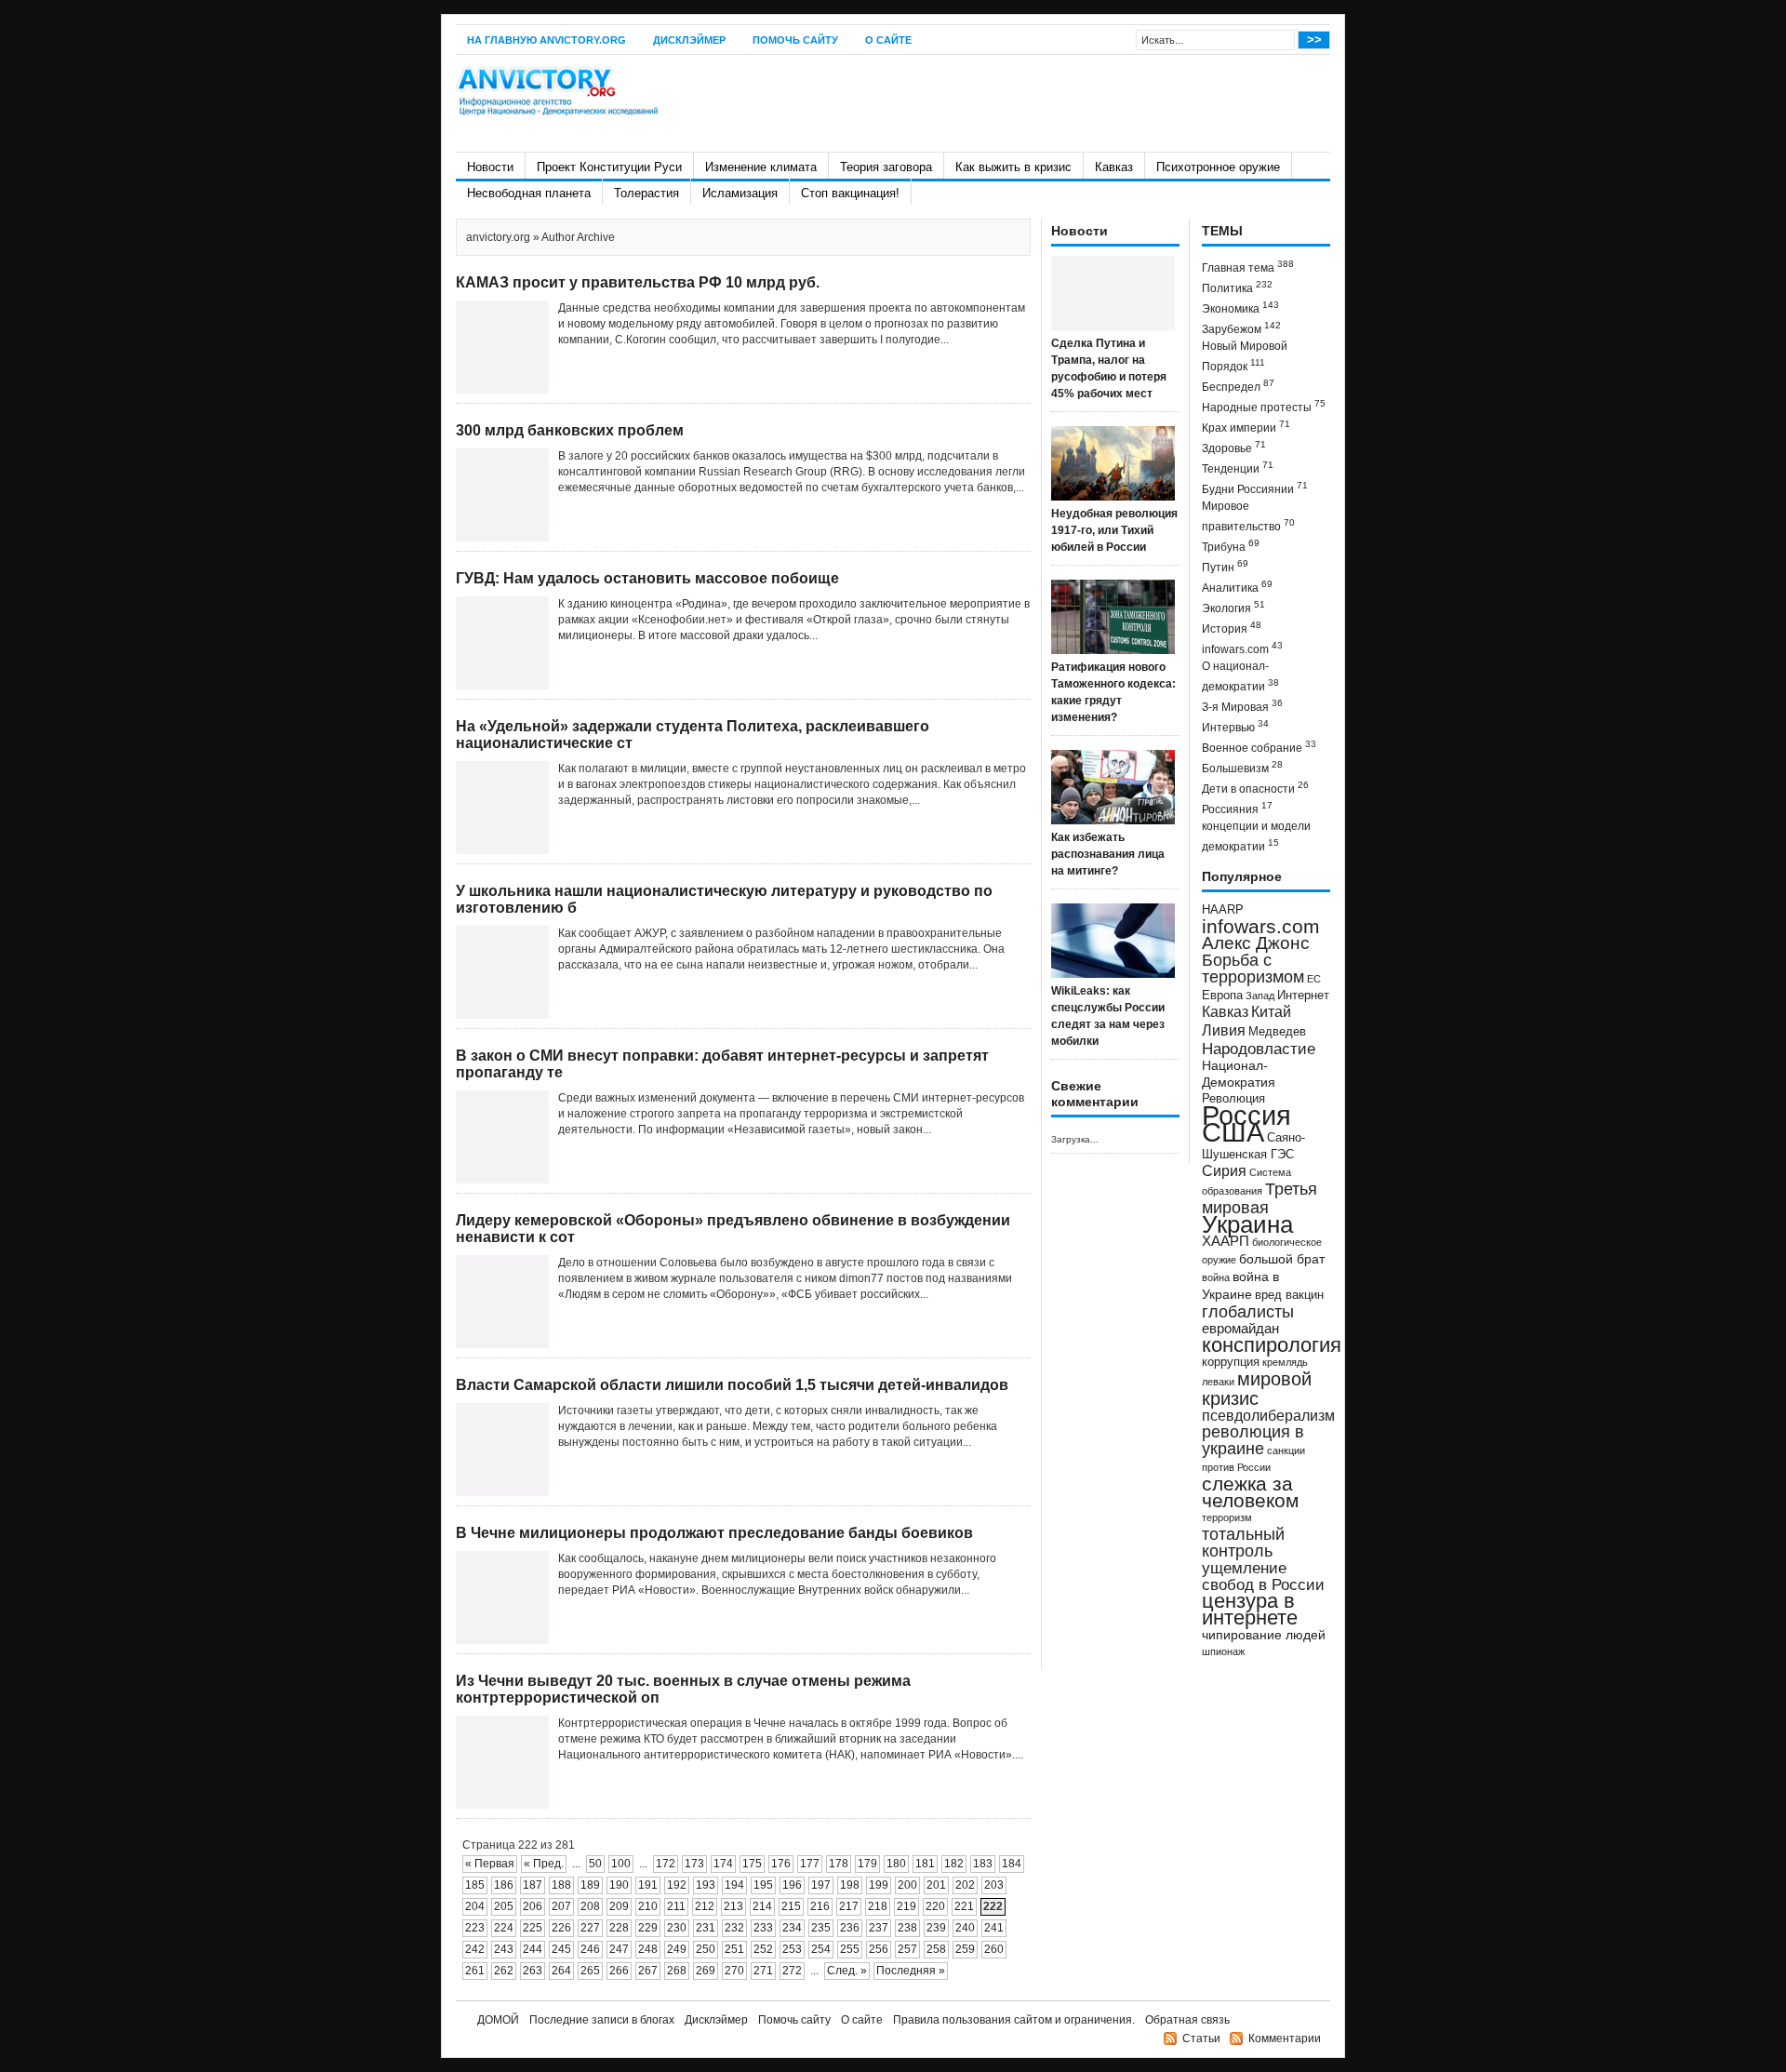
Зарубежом (1241, 328)
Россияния (1237, 808)
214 (762, 1906)
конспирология (1272, 1345)
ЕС (1314, 979)
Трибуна (1231, 546)
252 (763, 1949)
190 (619, 1885)
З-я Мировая (1242, 706)
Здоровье (1234, 447)
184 (1012, 1864)
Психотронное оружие (1218, 167)
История (1232, 628)
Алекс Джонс (1256, 943)
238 (907, 1928)
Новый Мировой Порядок (1245, 356)
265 (590, 1971)
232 (734, 1928)
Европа (1222, 996)
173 (694, 1864)
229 (648, 1928)
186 (504, 1885)
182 (954, 1864)
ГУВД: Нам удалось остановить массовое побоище (647, 578)
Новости (490, 167)
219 (906, 1906)
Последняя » (911, 1971)
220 (935, 1906)
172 (666, 1864)
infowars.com (1242, 648)
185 (475, 1885)
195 (763, 1885)
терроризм (1227, 1517)
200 (907, 1885)
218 (878, 1906)
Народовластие (1259, 1049)
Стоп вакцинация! (850, 193)
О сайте (888, 40)
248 (648, 1949)
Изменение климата (761, 167)
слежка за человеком (1250, 1492)
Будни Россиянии (1255, 488)
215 (791, 1906)
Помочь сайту (795, 40)
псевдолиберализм (1268, 1415)
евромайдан (1240, 1329)
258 (936, 1949)
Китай (1271, 1012)
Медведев (1277, 1032)
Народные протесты (1264, 406)
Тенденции (1238, 468)
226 (561, 1928)
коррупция (1231, 1362)
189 (590, 1885)
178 (839, 1864)
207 (561, 1906)
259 (965, 1949)
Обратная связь (1187, 2020)
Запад (1260, 996)
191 (648, 1885)
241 (994, 1928)
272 (792, 1971)
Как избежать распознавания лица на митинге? (1108, 854)
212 (705, 1906)
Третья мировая (1260, 1198)
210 (648, 1906)
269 (706, 1971)
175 (752, 1864)
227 (590, 1928)
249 (677, 1949)
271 (763, 1971)
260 (994, 1949)
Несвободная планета (529, 193)
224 (504, 1928)
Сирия (1224, 1171)
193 (706, 1885)
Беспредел (1238, 386)
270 (734, 1971)
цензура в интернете (1250, 1609)
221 (964, 1906)
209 (619, 1906)
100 (621, 1864)
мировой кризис (1257, 1389)
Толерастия (646, 193)
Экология (1233, 607)
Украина (1247, 1224)
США (1233, 1132)
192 (677, 1885)
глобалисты (1248, 1311)
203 (994, 1885)
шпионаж (1223, 1651)
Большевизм (1242, 767)
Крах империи (1246, 427)
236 (850, 1928)
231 (706, 1928)
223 (475, 1928)
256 (879, 1949)
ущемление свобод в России (1263, 1576)
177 (810, 1864)
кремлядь (1285, 1362)
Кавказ (1114, 167)
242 (475, 1949)
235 (821, 1928)
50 (595, 1864)
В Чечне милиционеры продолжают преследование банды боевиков (714, 1533)
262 (504, 1971)
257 (907, 1949)
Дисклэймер (689, 40)
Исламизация (740, 193)
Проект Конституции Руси (609, 167)
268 (677, 1971)
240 (965, 1928)
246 (590, 1949)
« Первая (490, 1864)
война (1216, 1277)
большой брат (1282, 1259)
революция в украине (1253, 1440)
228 (619, 1928)
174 (723, 1864)
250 (706, 1949)
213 (733, 1906)
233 (763, 1928)
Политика (1237, 287)
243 (504, 1949)
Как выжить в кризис (1013, 167)
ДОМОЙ (498, 2020)
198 (850, 1885)
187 (533, 1885)
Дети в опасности (1255, 788)
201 (936, 1885)
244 (533, 1949)
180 (896, 1864)
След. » (847, 1971)
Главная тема (1248, 267)
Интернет (1303, 996)
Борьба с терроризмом (1253, 969)
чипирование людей (1264, 1635)
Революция (1233, 1098)
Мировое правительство (1248, 516)
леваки (1218, 1382)
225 (533, 1928)
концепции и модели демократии (1256, 836)
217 (849, 1906)
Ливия (1224, 1030)
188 (561, 1885)
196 (792, 1885)
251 (734, 1949)
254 (821, 1949)
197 (821, 1885)
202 (965, 1885)
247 (619, 1949)
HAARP (1223, 910)
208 (590, 1906)
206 (533, 1906)
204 (475, 1906)
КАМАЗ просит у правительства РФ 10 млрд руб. (638, 282)
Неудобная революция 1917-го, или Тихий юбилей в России (1114, 530)
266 (619, 1971)
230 (677, 1928)
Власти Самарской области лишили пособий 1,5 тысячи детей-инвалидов (732, 1385)
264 (561, 1971)
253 (792, 1949)
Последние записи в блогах (602, 2020)
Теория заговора (886, 167)
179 (867, 1864)
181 (925, 1864)
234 (792, 1928)
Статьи (1201, 2039)
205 (504, 1906)
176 (781, 1864)
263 (533, 1971)
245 (561, 1949)
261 (475, 1971)
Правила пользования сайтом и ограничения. (1014, 2020)
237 (879, 1928)
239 (936, 1928)
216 (820, 1906)
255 (850, 1949)
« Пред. (544, 1864)
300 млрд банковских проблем (570, 430)
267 (648, 1971)
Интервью (1235, 726)
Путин (1225, 566)
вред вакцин (1289, 1295)
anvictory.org (498, 237)
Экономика (1240, 307)
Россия (1246, 1115)
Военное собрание (1259, 747)
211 (676, 1906)
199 (879, 1885)
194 (734, 1885)
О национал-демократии (1240, 676)
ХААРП (1226, 1241)
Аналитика (1237, 587)
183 (983, 1864)
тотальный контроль (1243, 1543)
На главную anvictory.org (546, 40)
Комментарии (1285, 2039)
